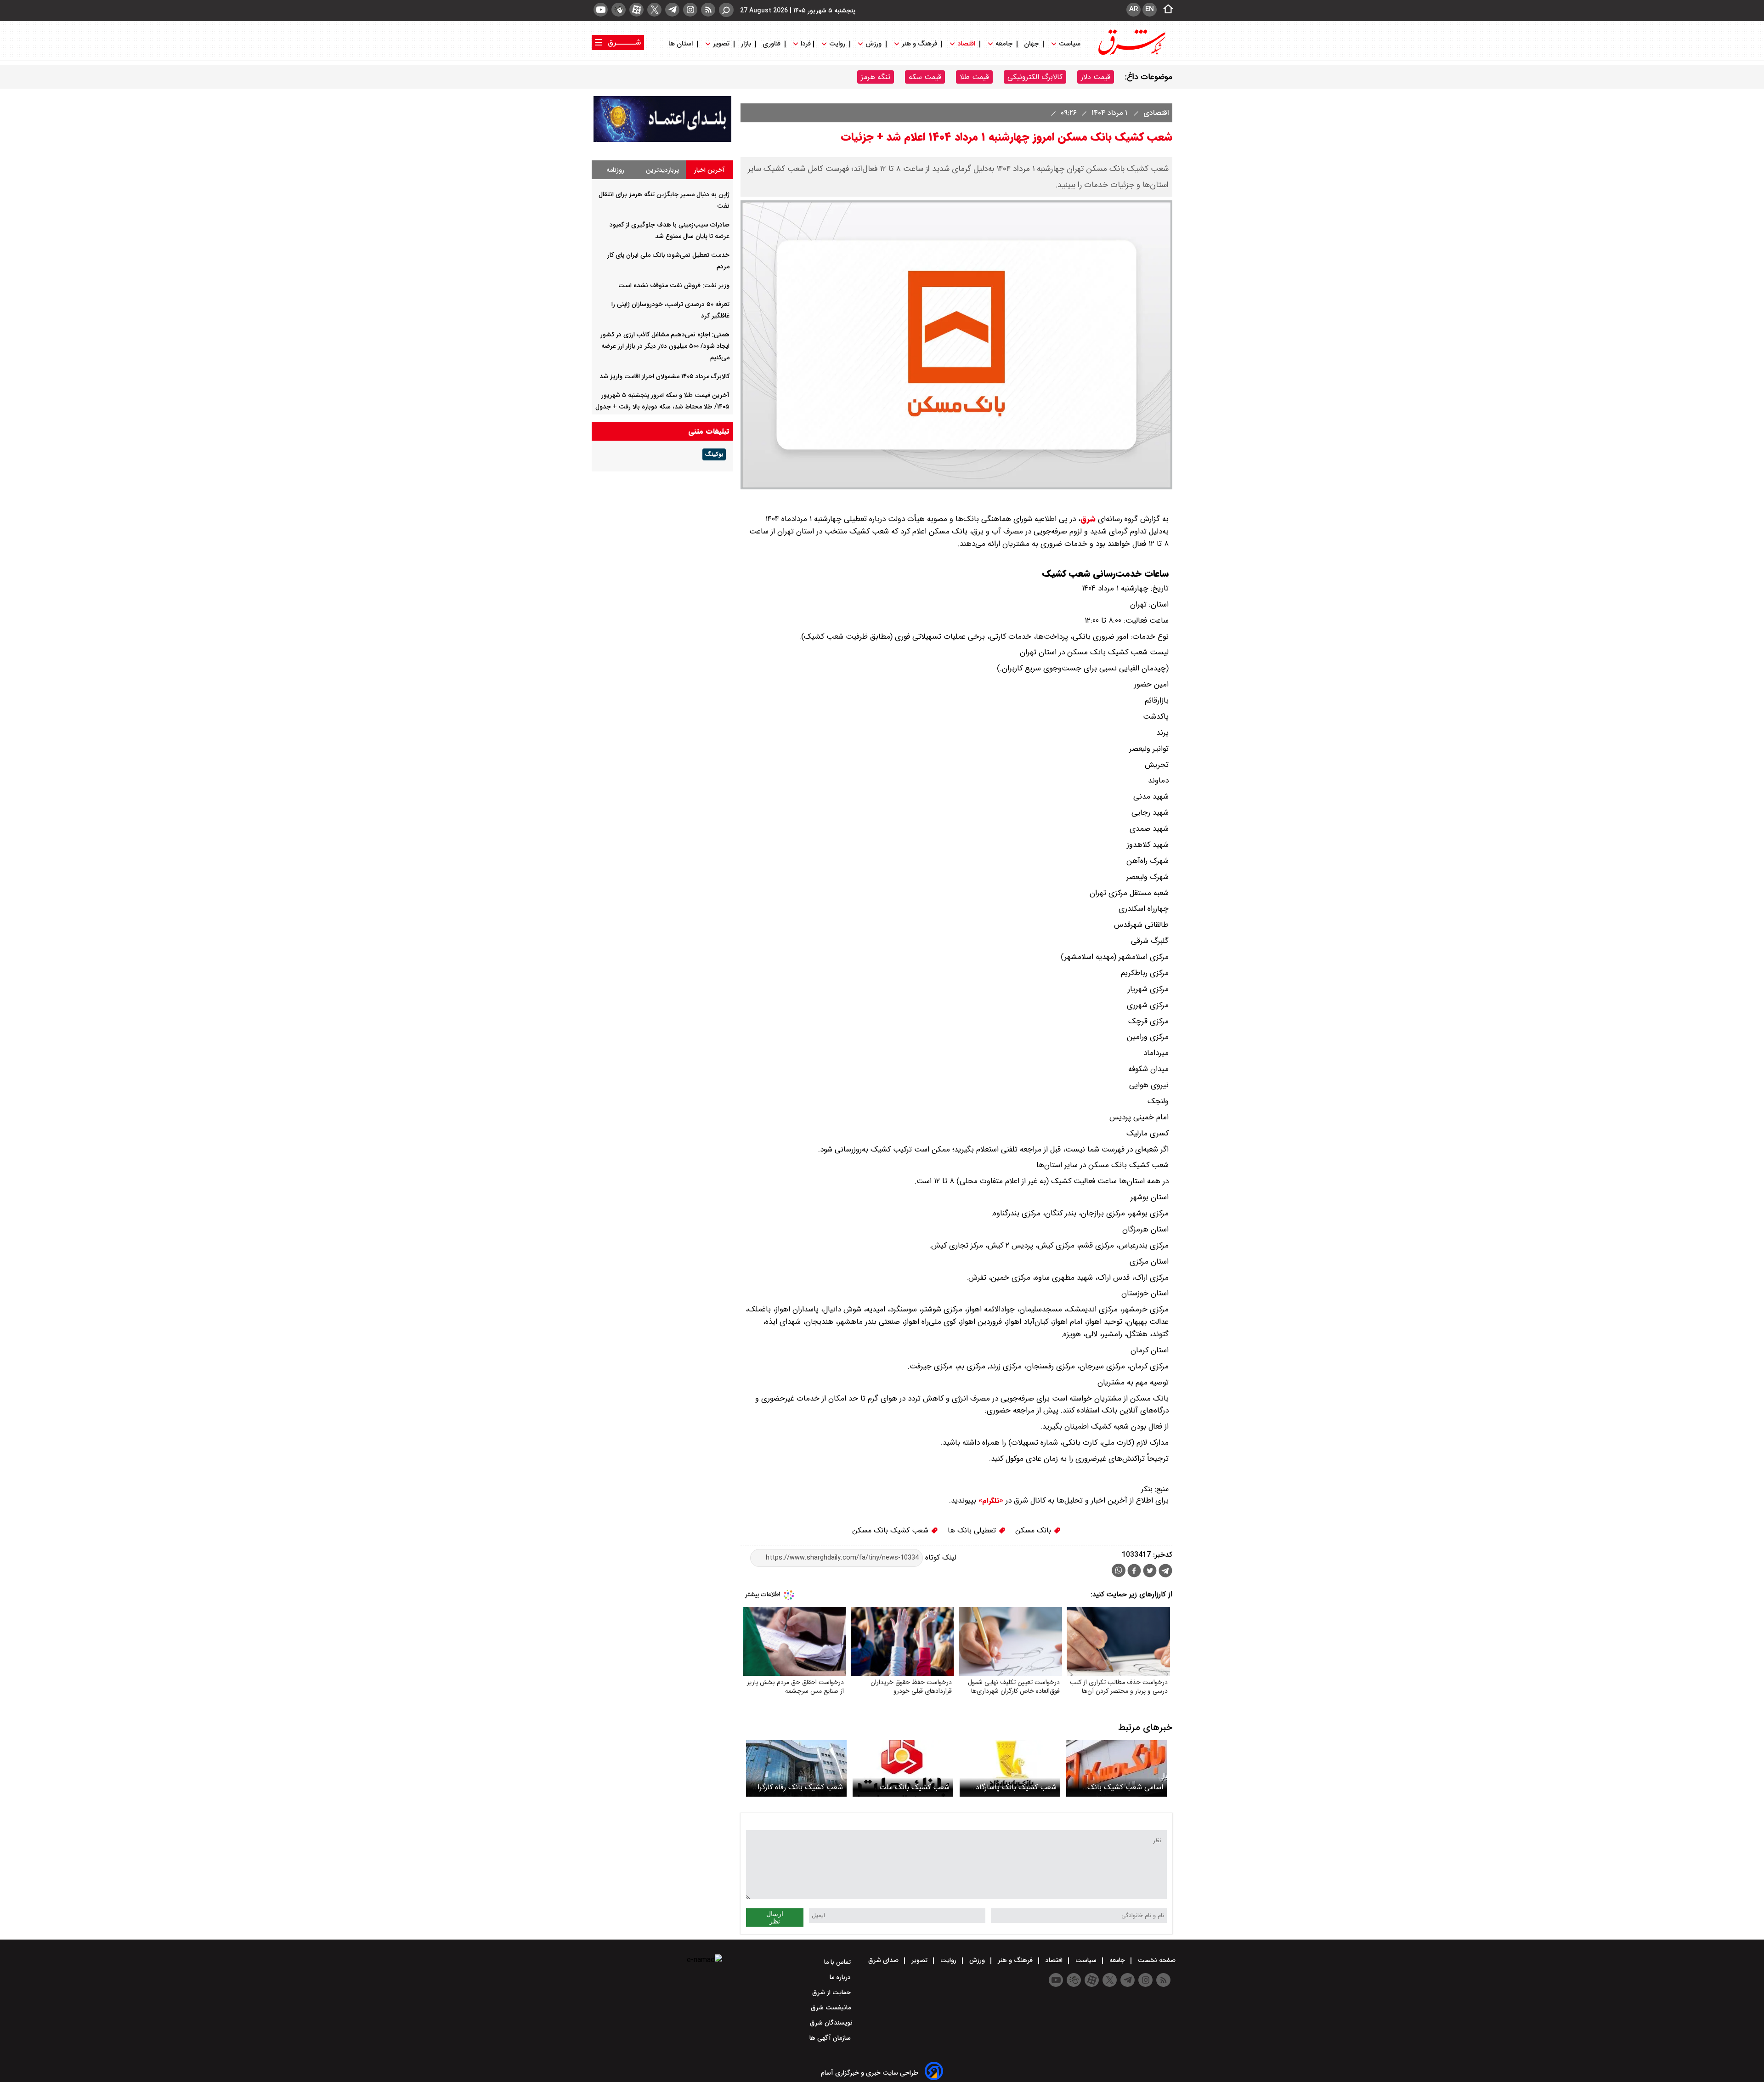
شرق (1088, 519)
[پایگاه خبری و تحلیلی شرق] (1131, 54)
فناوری (772, 44)
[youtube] (601, 10)
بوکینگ (714, 454)
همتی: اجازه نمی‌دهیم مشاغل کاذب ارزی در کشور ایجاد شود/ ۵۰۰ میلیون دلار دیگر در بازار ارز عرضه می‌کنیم (665, 346)
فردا (805, 44)
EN (1150, 9)
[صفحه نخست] (1165, 10)
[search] (726, 10)
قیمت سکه (925, 77)
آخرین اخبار (710, 170)
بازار (746, 44)
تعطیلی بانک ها (973, 1530)
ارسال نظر (775, 1917)
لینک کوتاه (940, 1557)
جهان (1031, 44)
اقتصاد (966, 44)
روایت (837, 44)
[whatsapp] (1119, 1570)
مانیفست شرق (832, 2008)
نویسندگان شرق (831, 2023)
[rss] (708, 10)
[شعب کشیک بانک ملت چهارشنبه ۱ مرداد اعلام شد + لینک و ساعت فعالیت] (903, 1768)
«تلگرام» (990, 1501)
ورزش (874, 44)
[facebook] (1134, 1572)
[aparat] (636, 10)
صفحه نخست (1156, 1960)
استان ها (681, 44)
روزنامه (615, 170)
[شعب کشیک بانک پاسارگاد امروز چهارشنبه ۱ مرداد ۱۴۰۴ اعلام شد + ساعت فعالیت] (1010, 1768)
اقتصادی (1155, 113)
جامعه (1004, 44)
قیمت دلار (1096, 77)
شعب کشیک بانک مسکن (891, 1530)
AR (1134, 9)
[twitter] (654, 10)
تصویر (721, 44)
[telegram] (672, 10)
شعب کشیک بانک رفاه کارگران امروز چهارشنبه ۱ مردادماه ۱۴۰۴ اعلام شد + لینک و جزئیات (798, 1787)
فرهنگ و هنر (919, 44)
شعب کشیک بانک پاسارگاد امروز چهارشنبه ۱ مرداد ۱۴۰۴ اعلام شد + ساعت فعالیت (1016, 1787)
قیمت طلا (974, 77)
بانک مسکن (1034, 1530)
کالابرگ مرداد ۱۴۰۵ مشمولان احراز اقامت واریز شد (664, 376)
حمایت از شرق (832, 1992)
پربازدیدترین (662, 170)
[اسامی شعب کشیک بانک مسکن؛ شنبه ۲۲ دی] (1117, 1768)
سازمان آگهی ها (831, 2038)
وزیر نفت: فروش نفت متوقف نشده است (674, 285)
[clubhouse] (619, 10)
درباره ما (841, 1977)
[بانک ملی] (662, 140)
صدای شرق (884, 1960)
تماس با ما (838, 1962)
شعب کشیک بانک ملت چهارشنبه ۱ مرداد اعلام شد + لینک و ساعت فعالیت (907, 1787)
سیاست (1070, 44)
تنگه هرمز (876, 77)
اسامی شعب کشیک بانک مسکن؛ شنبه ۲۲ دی (1125, 1787)
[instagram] (690, 10)
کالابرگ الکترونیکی (1035, 77)
